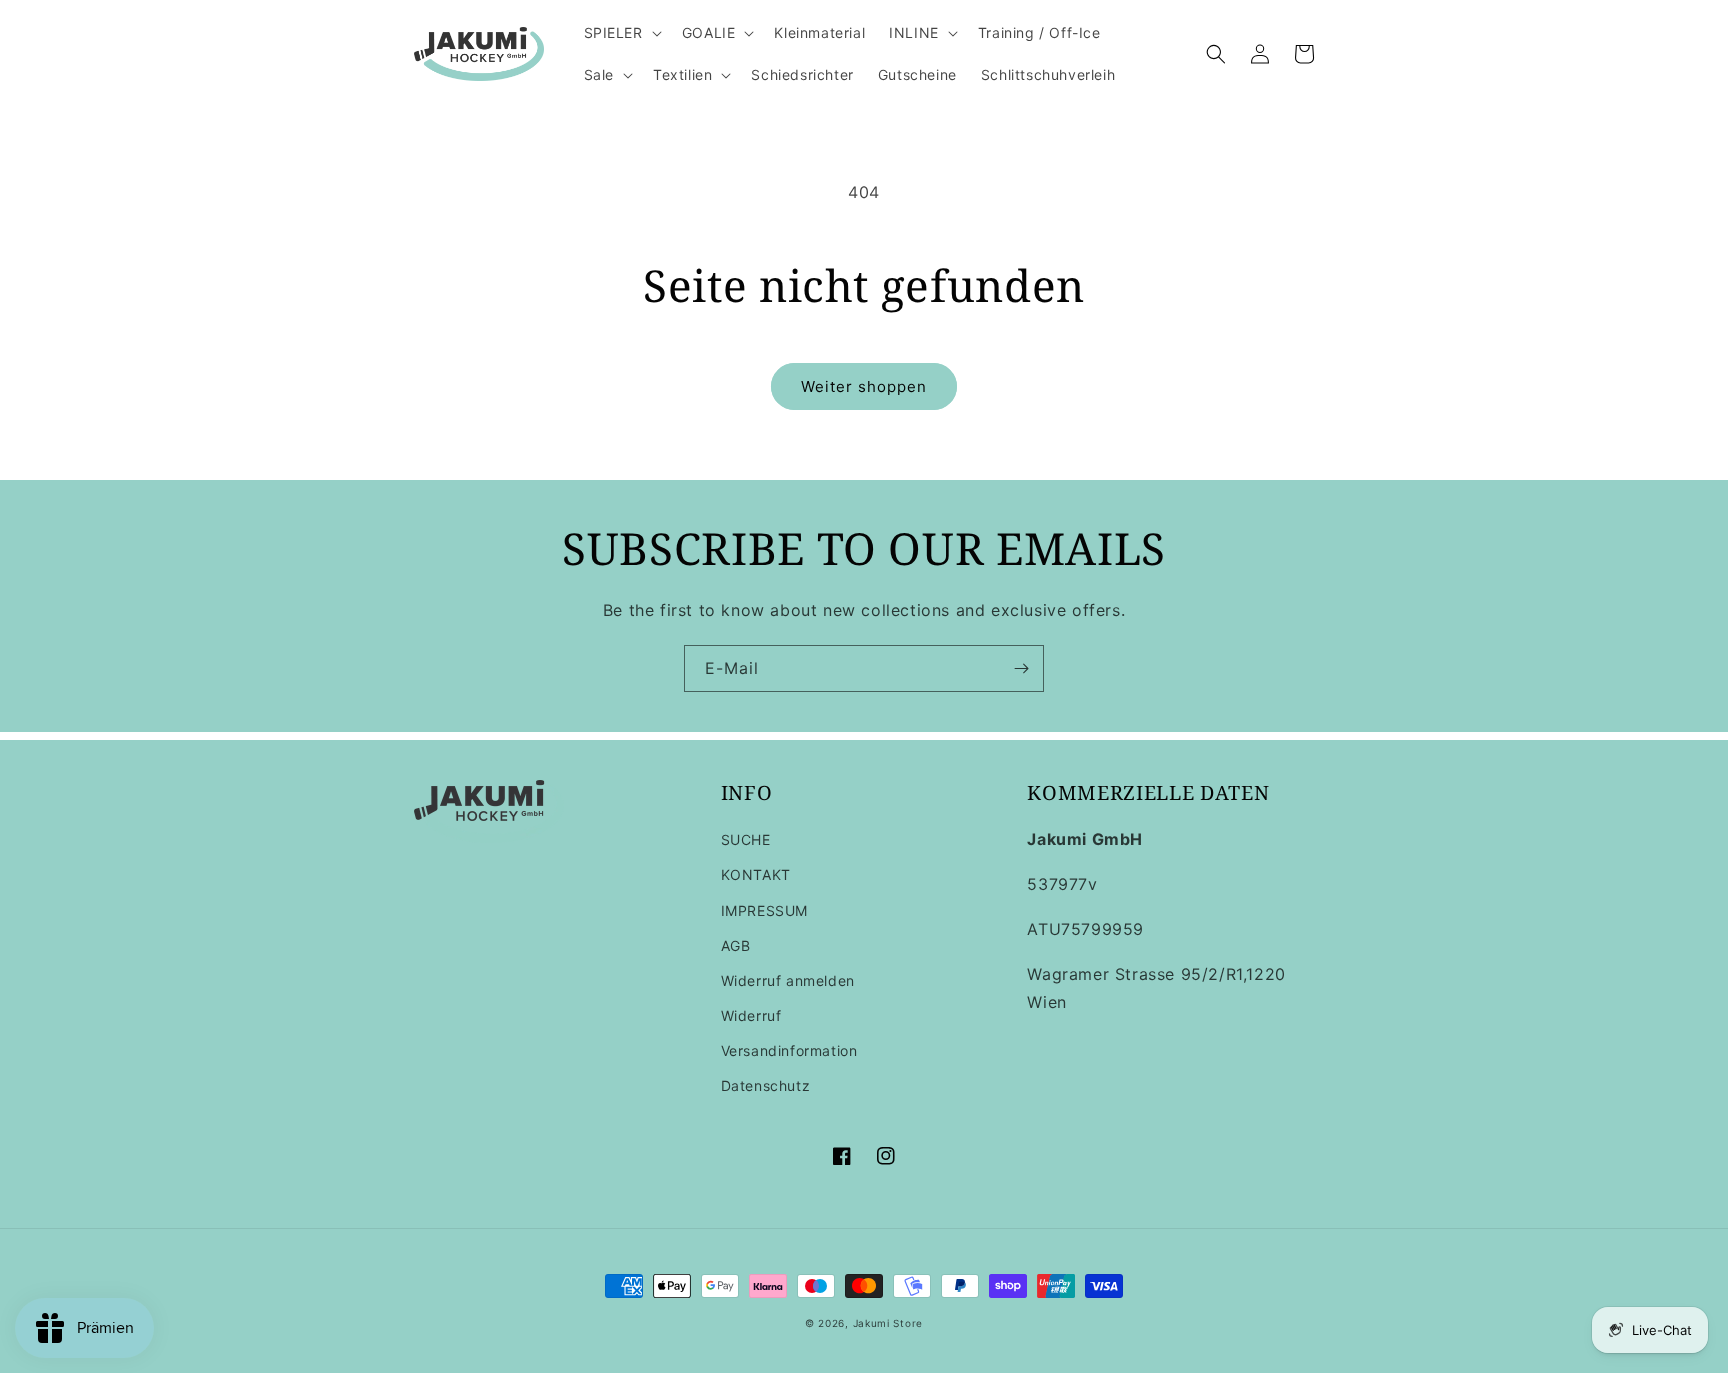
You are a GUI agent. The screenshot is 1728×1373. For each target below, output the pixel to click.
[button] (621, 33)
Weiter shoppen (864, 386)
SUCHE (746, 839)
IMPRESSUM (764, 910)
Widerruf (751, 1015)
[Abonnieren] (1021, 668)
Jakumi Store (888, 1323)
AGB (736, 945)
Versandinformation (789, 1050)
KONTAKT (756, 874)
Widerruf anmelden (788, 980)
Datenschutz (766, 1085)
